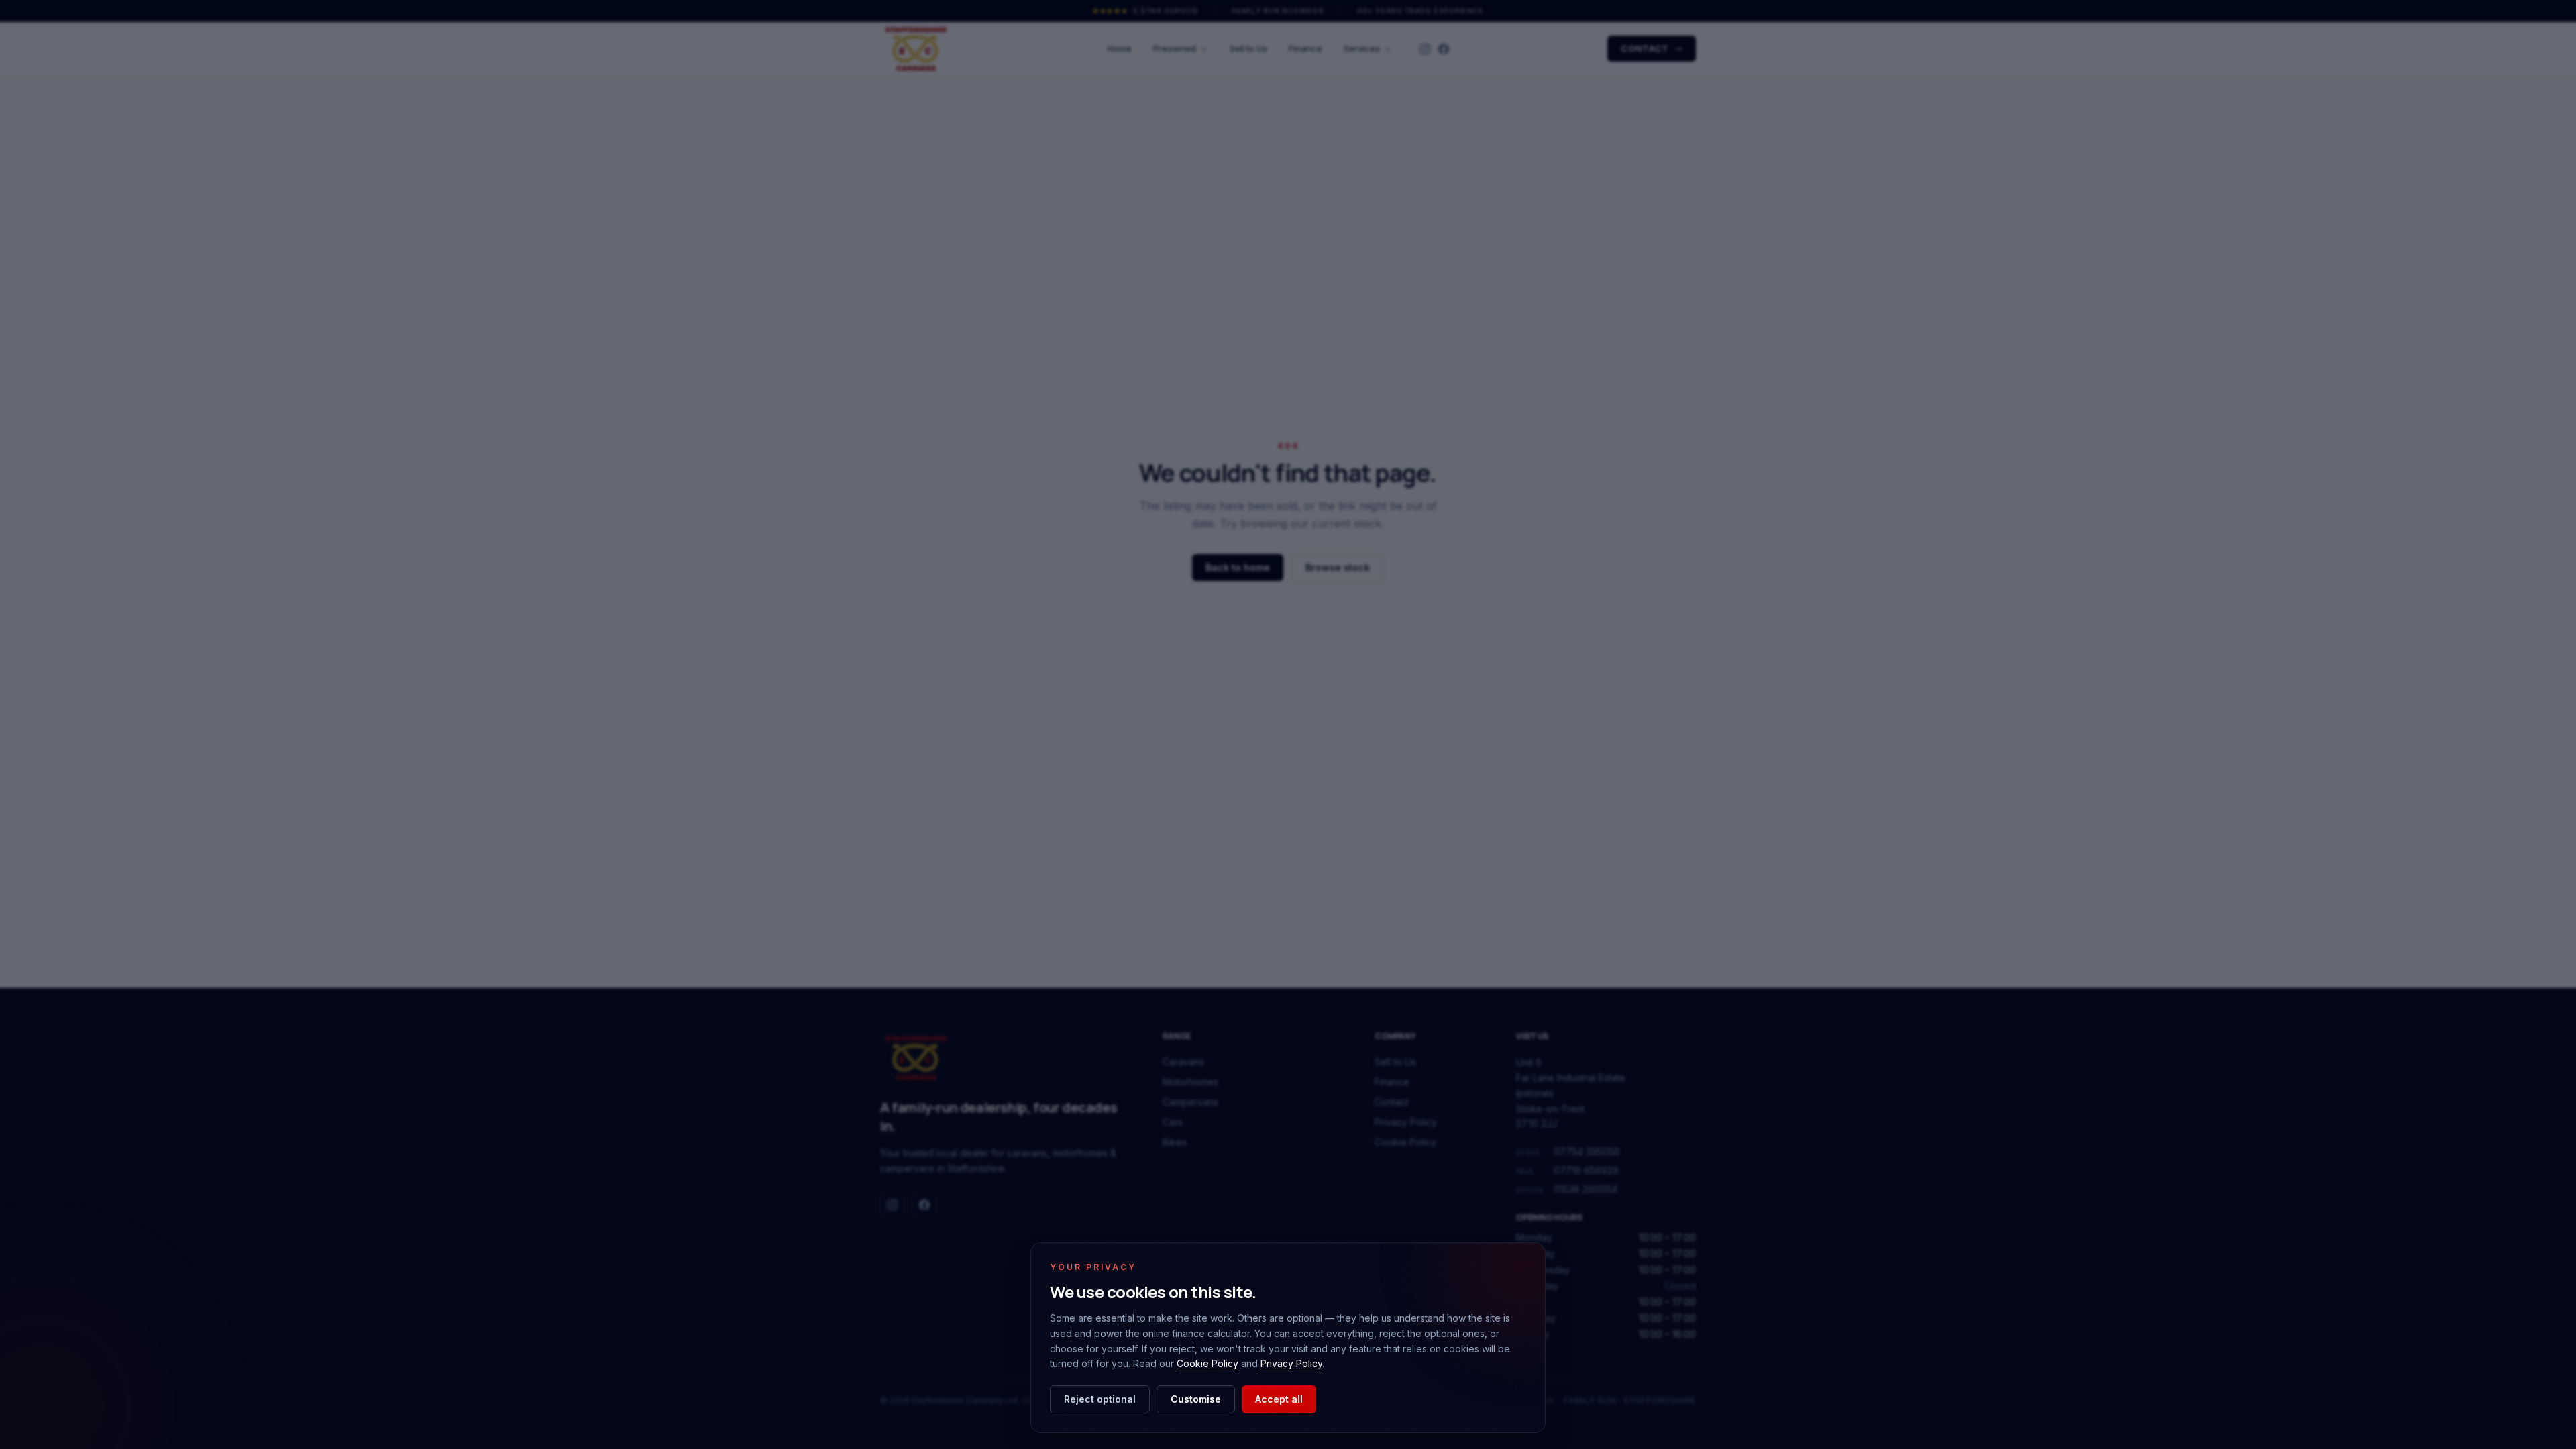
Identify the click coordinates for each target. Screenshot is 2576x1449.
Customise (1196, 1399)
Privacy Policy (1291, 1363)
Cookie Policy (1207, 1363)
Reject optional (1100, 1399)
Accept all (1279, 1399)
